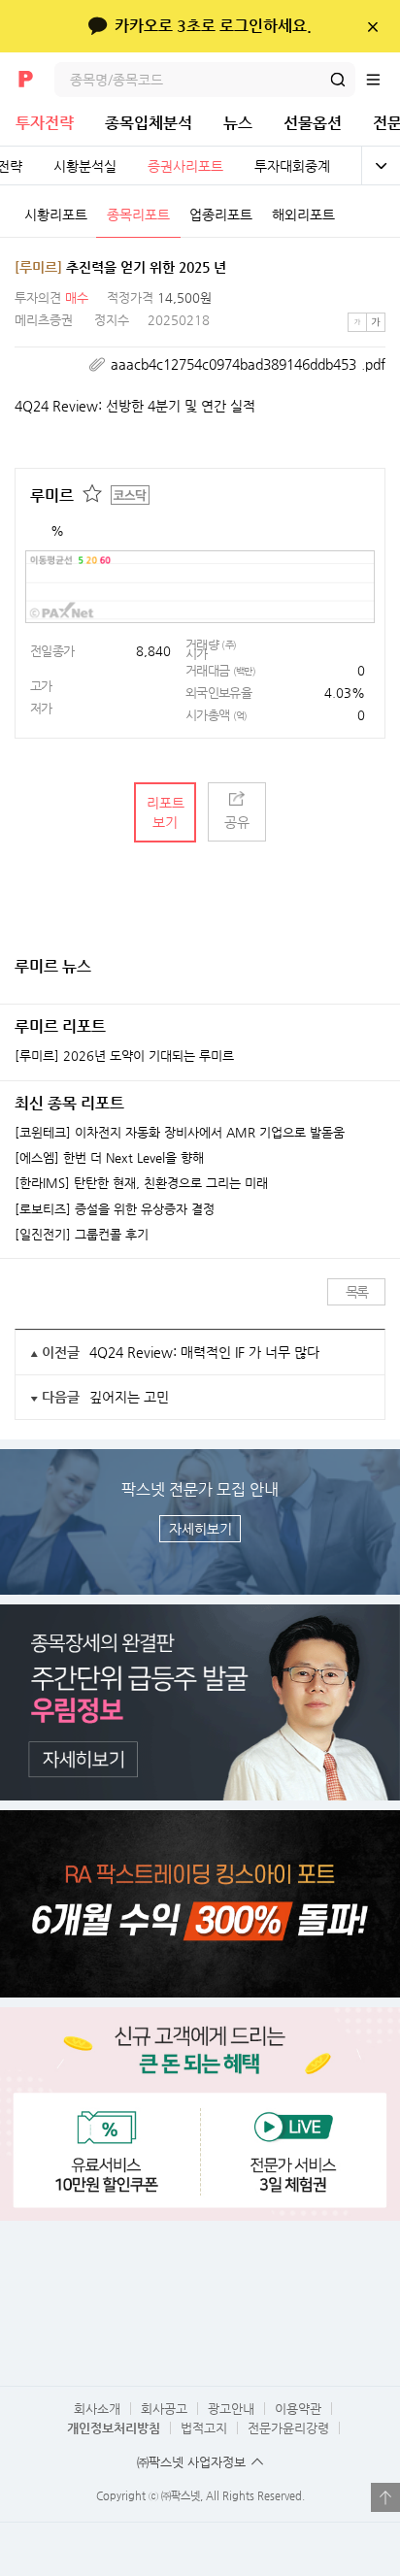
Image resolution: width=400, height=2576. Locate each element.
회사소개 (97, 2409)
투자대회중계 (292, 166)
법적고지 (204, 2428)
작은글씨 (357, 322)
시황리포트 (56, 215)
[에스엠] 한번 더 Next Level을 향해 (109, 1158)
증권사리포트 (185, 166)
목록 (357, 1292)
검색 (338, 80)
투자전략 (45, 123)
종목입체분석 (149, 123)
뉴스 (238, 123)
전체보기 (381, 166)
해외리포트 (303, 215)
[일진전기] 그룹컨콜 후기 (82, 1235)
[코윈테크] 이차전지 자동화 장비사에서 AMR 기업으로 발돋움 (180, 1133)
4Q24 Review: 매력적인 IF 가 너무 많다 (204, 1352)
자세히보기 (200, 1529)
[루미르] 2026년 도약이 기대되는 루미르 (124, 1056)
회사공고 (164, 2409)
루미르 (52, 495)
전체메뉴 (383, 80)
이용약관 (298, 2409)
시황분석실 (85, 166)
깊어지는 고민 (129, 1397)
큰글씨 (376, 322)
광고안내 (231, 2409)
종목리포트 (138, 215)
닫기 (372, 26)
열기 (385, 2497)
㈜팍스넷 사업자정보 (191, 2462)
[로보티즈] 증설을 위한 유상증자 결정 (115, 1209)
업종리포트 (221, 215)
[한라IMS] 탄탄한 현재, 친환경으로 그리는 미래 (141, 1183)
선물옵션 (313, 123)
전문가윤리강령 (288, 2428)
